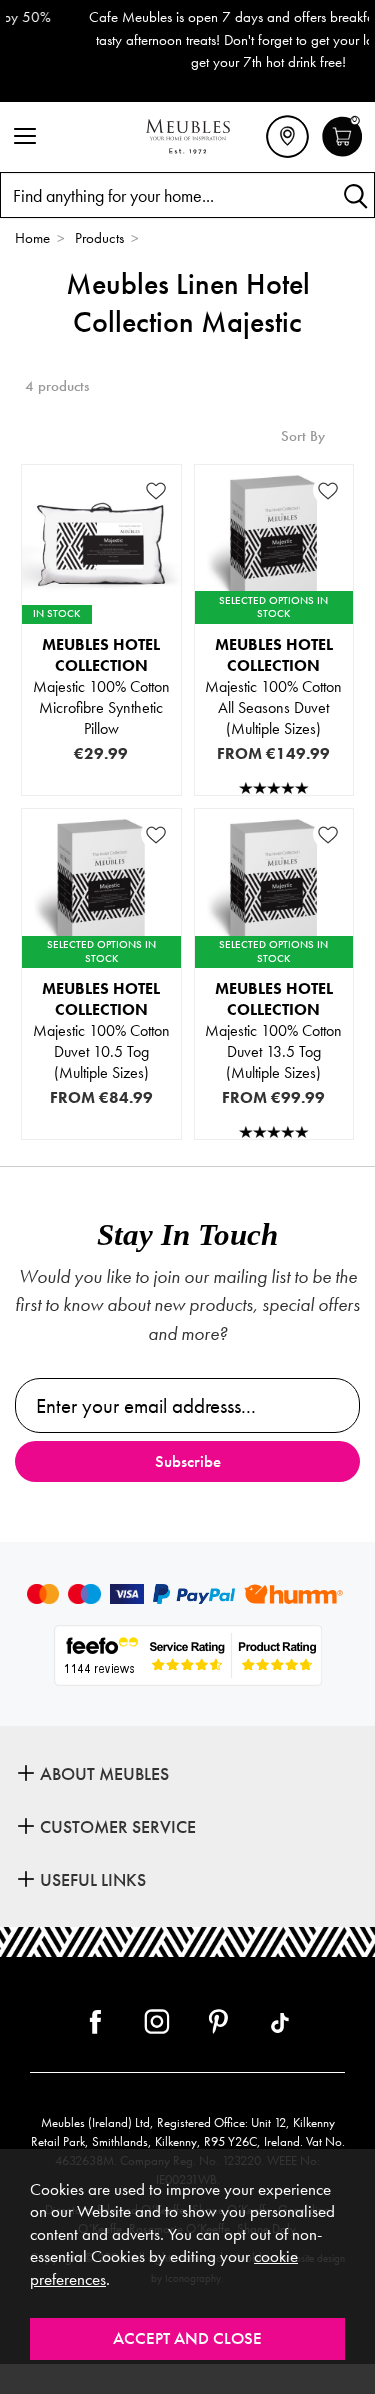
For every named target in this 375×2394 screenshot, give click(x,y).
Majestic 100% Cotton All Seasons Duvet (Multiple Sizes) (273, 686)
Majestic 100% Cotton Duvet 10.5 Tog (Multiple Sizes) (101, 1030)
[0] (342, 154)
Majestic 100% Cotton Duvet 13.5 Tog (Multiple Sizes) (273, 1030)
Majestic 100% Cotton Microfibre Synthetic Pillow (101, 686)
